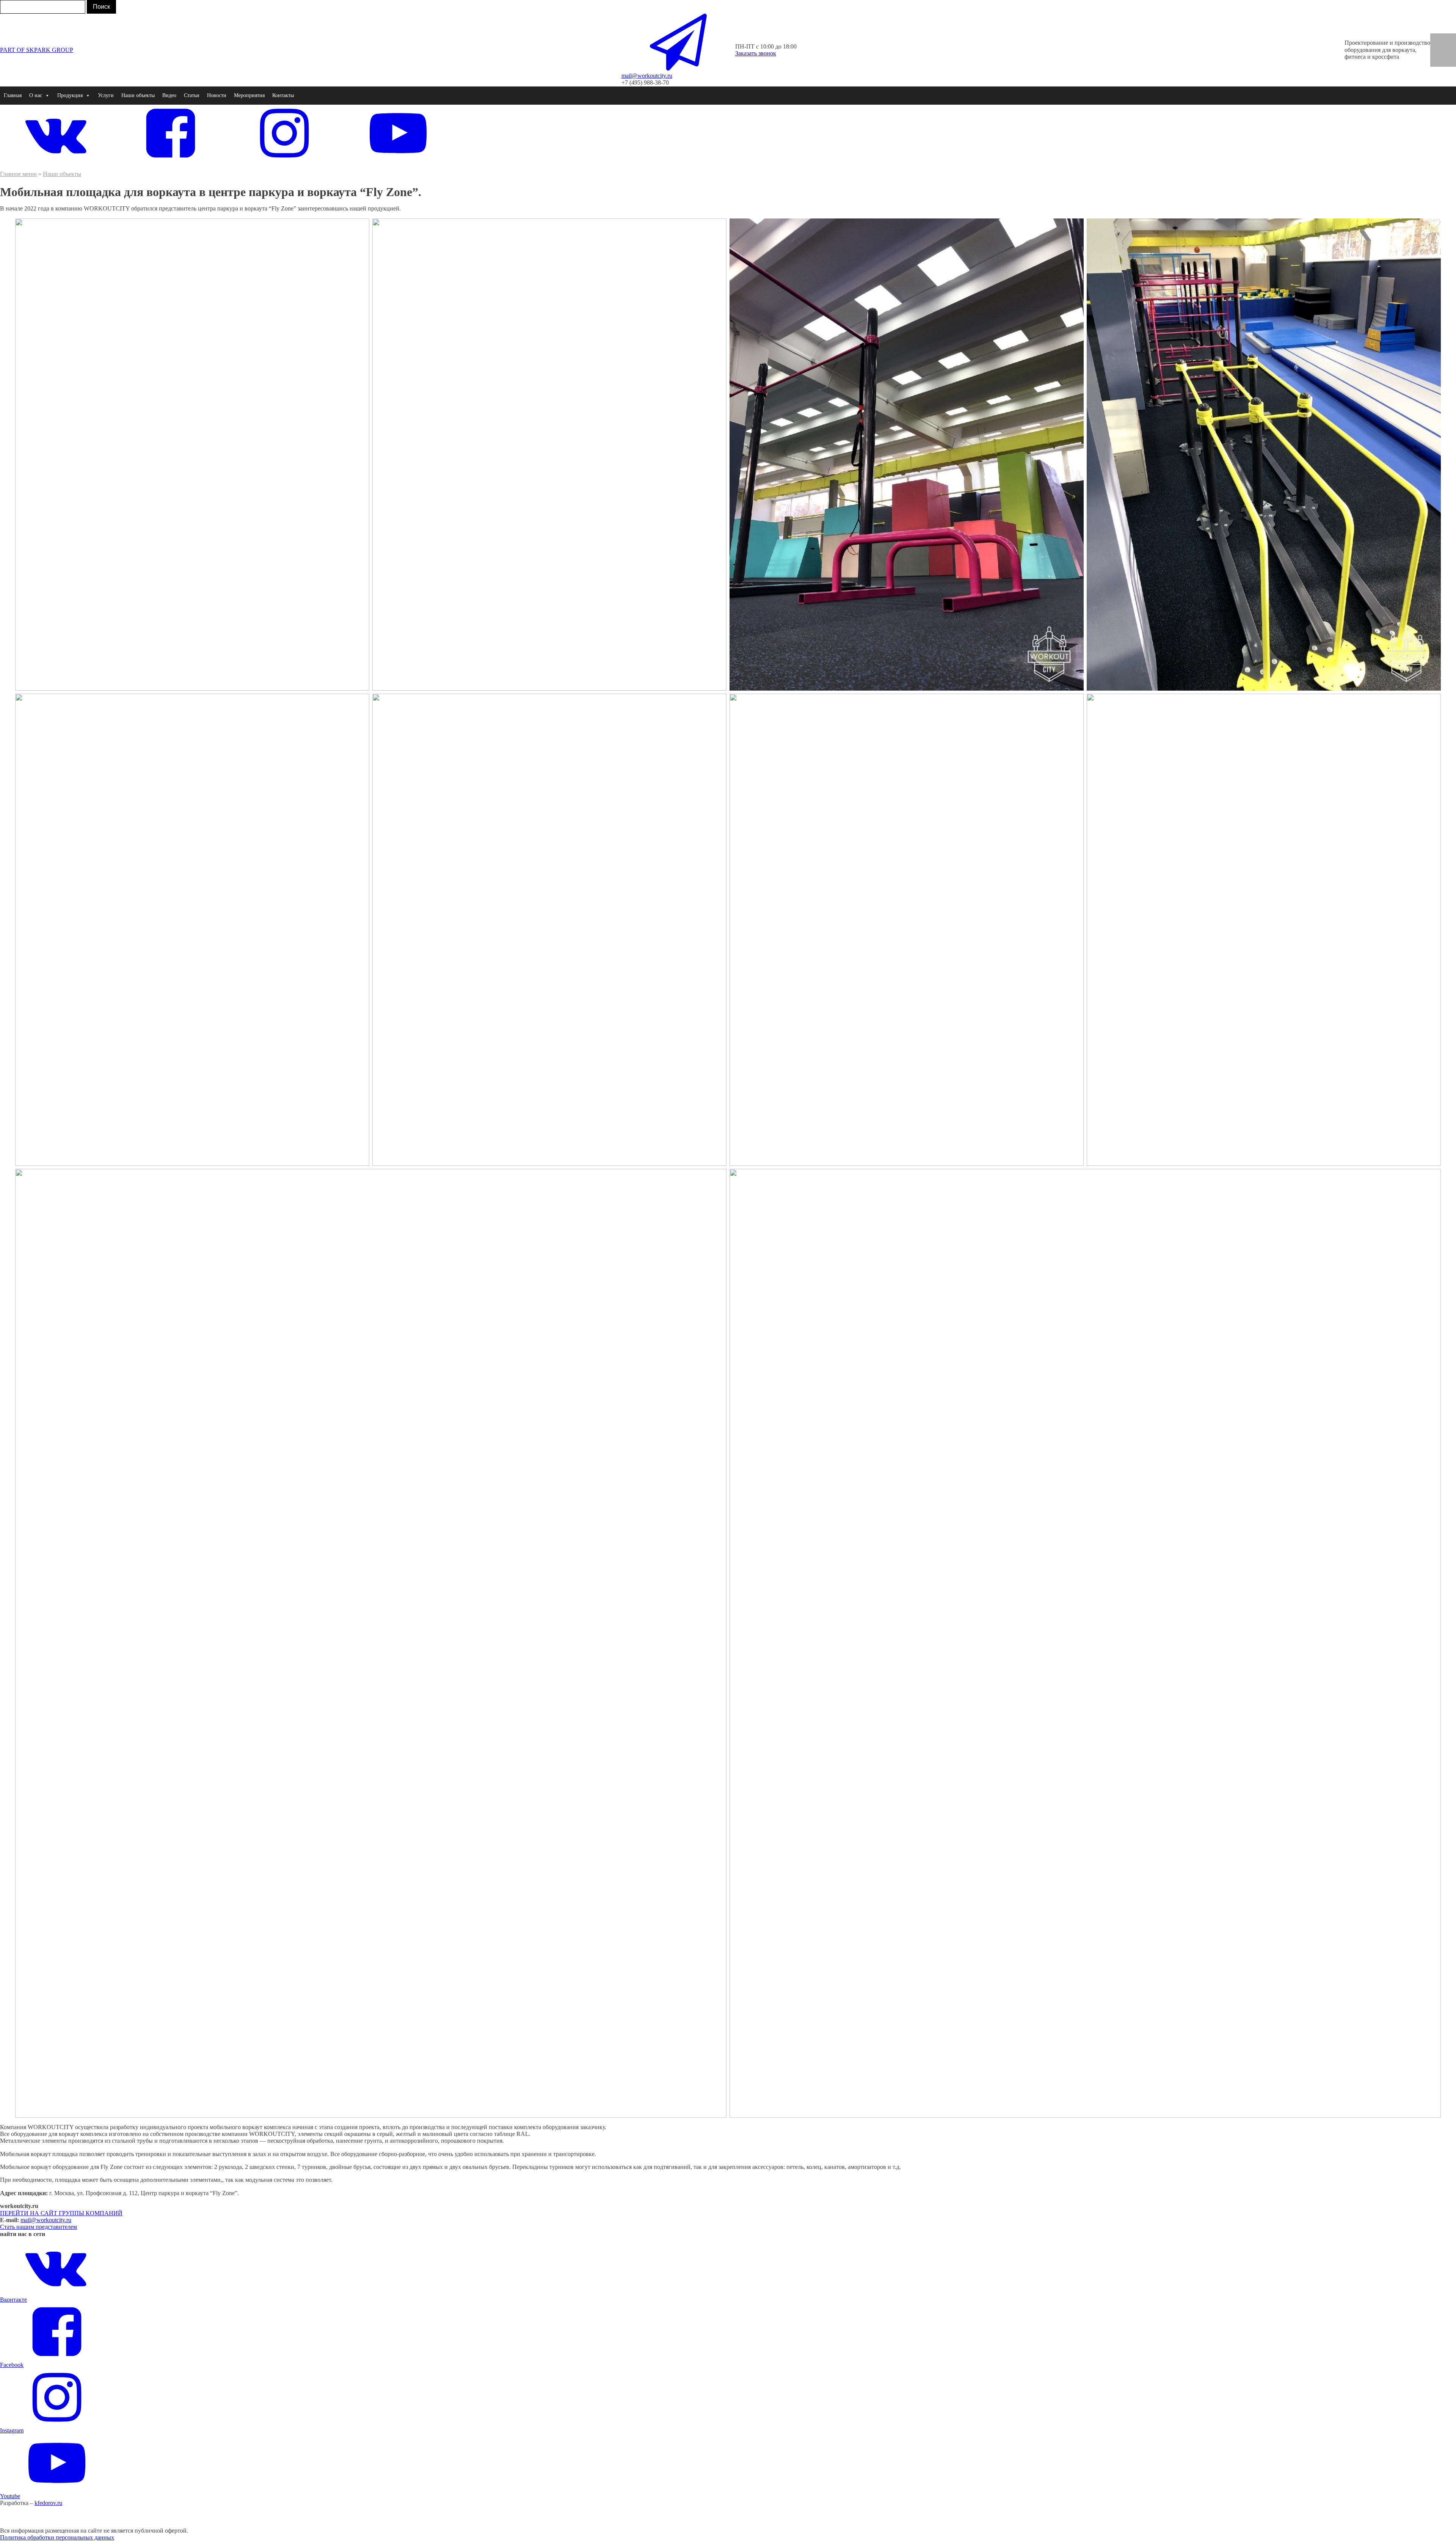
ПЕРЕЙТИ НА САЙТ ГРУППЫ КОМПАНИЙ (61, 2213)
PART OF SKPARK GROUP (37, 50)
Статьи (192, 95)
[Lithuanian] (1448, 61)
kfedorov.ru (48, 2503)
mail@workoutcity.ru (46, 2220)
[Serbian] (1448, 53)
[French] (1438, 46)
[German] (1448, 38)
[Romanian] (1448, 46)
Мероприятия (249, 95)
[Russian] (1438, 53)
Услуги (106, 95)
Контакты (283, 95)
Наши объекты (138, 95)
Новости (217, 95)
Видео (169, 95)
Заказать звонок (756, 53)
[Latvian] (1438, 61)
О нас (36, 95)
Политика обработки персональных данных (57, 2537)
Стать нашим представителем (38, 2227)
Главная (13, 95)
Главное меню (18, 174)
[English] (1438, 38)
